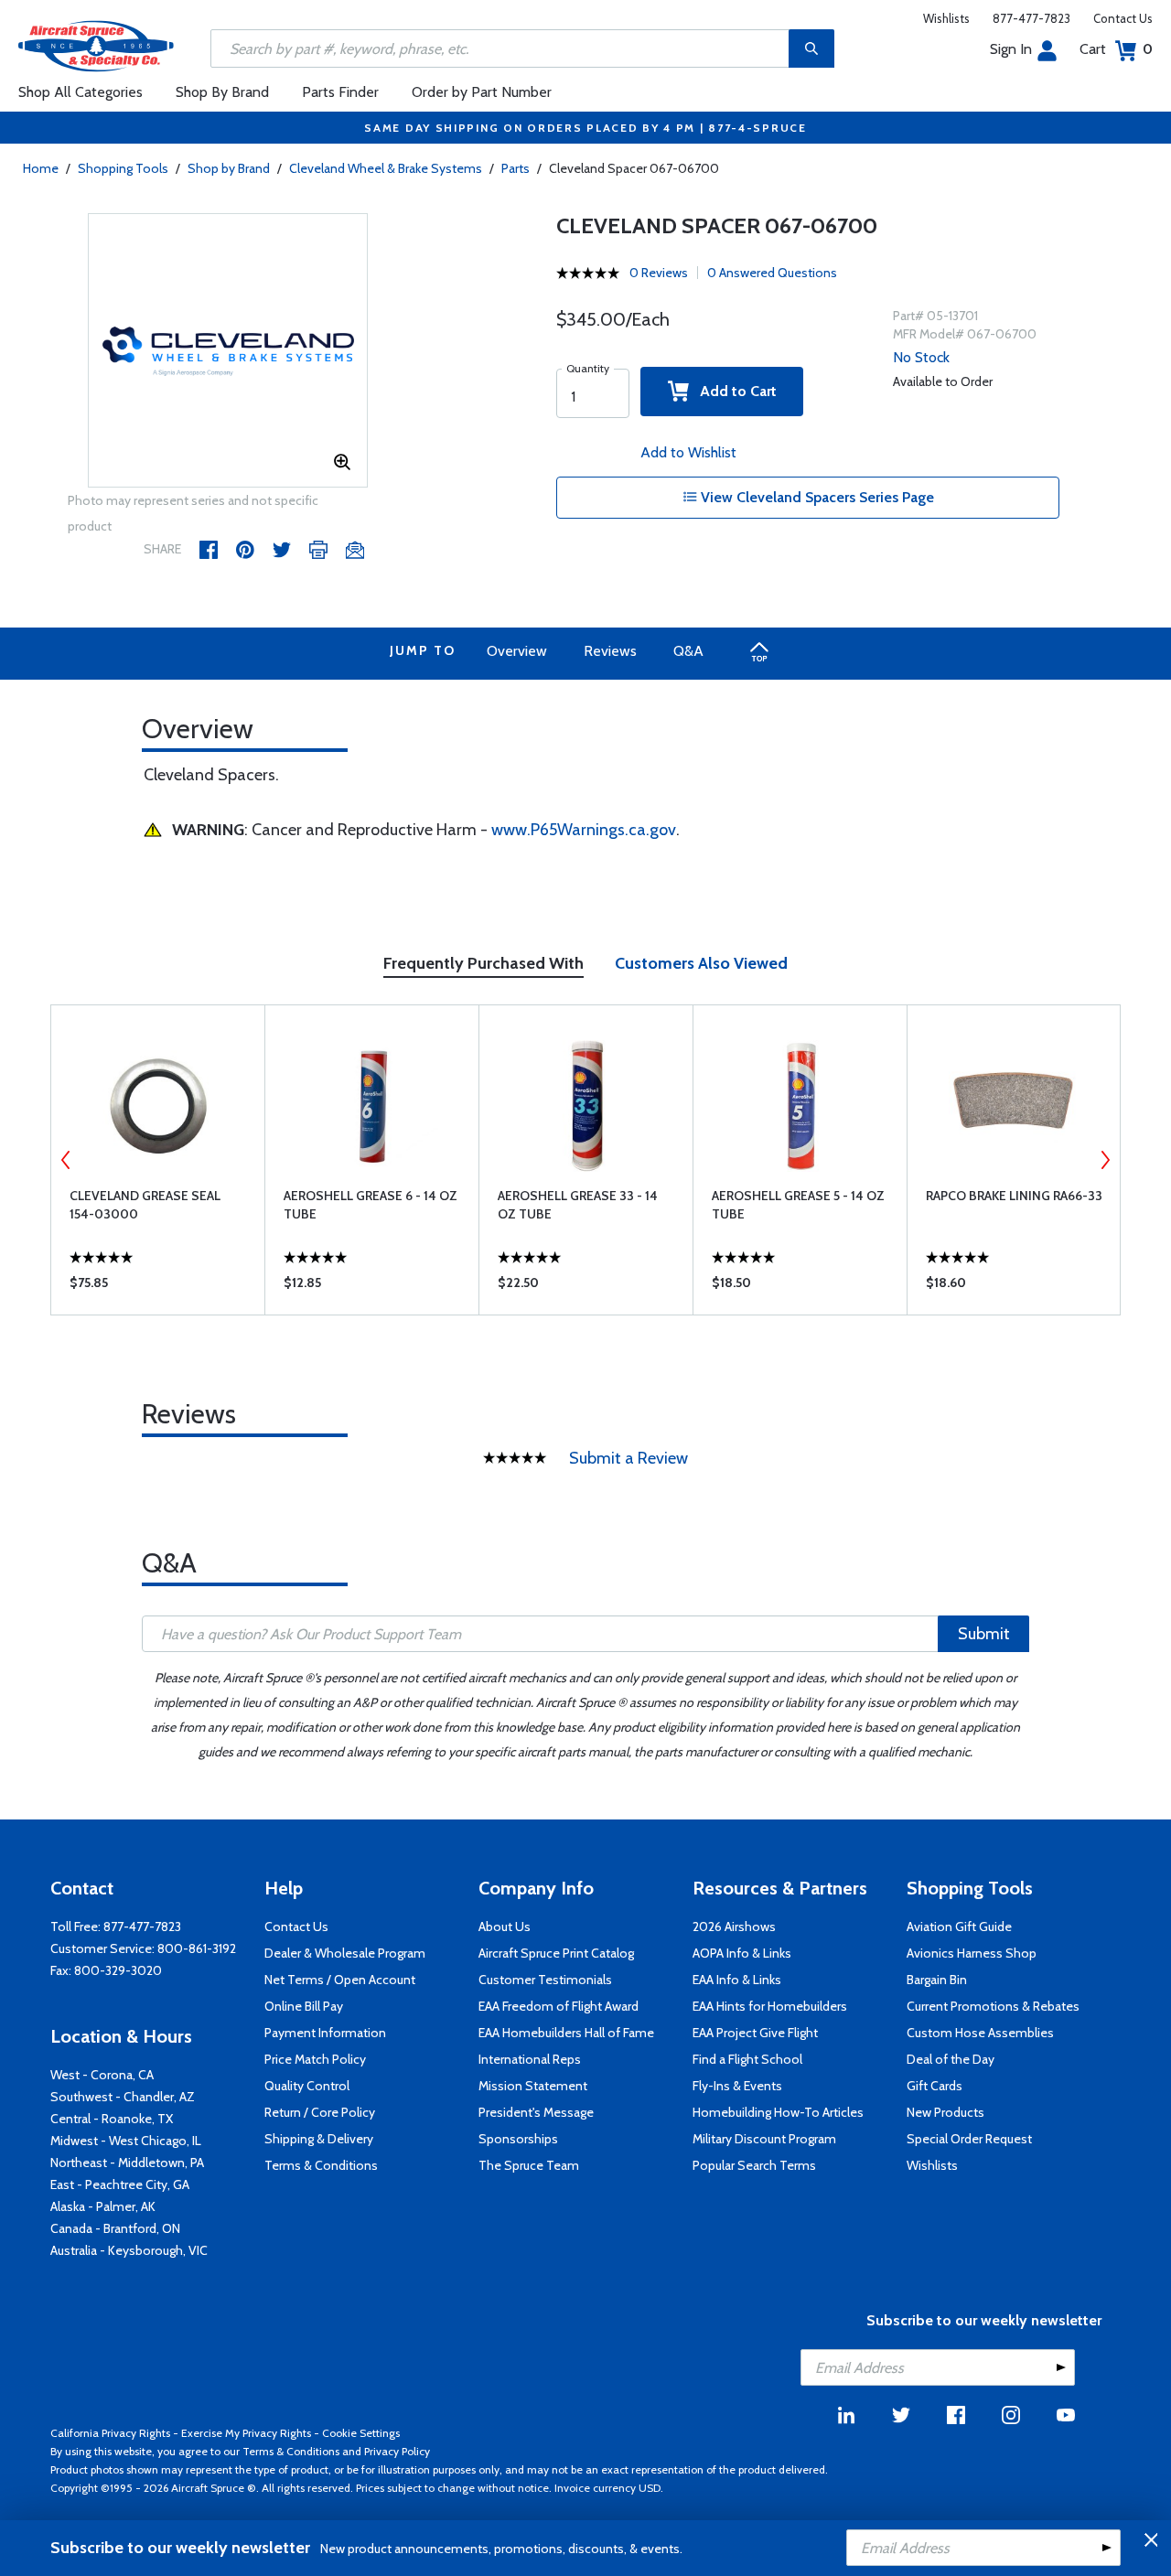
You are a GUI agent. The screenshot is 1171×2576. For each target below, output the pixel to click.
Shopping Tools (123, 168)
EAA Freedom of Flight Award (559, 2006)
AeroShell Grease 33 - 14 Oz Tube (578, 1205)
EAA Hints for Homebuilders (770, 2006)
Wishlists (946, 18)
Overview (517, 651)
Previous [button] (66, 1160)
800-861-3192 (197, 1948)
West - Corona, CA (102, 2075)
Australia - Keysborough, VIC (129, 2250)
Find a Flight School (747, 2059)
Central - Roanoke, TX (112, 2119)
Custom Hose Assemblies (980, 2033)
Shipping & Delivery (319, 2139)
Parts (516, 168)
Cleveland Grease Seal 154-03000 (145, 1205)
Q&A (688, 651)
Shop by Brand (229, 168)
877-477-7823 (1031, 18)
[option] (228, 351)
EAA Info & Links (737, 1980)
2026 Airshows (734, 1927)
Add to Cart (733, 391)
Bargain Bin (937, 1980)
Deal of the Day (951, 2059)
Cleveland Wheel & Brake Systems (386, 168)
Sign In (1011, 49)
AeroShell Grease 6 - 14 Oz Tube (371, 1205)
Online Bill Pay (304, 2006)
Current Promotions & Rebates (993, 2006)
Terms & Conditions (321, 2165)
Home (41, 168)
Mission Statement (533, 2086)
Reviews (610, 651)
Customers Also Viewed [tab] (701, 963)
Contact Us (1123, 18)
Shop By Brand (222, 92)
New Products (945, 2112)
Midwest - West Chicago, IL (126, 2141)
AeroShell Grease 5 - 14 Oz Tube (798, 1205)
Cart (1116, 49)
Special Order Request (969, 2139)
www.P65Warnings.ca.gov (584, 830)
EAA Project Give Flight (755, 2033)
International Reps (530, 2059)
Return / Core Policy (320, 2112)
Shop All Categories (81, 92)
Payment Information (325, 2033)
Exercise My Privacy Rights (246, 2433)
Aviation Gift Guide (959, 1927)
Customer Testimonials (545, 1980)
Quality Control (307, 2086)
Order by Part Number (482, 92)
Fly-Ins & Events (737, 2086)
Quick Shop (158, 1287)
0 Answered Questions (772, 273)
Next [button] (1105, 1160)
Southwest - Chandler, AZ (123, 2097)
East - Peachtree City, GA (120, 2184)
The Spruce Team (529, 2165)
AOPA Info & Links (742, 1953)
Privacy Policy (397, 2451)
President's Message (536, 2112)
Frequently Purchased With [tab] (483, 963)
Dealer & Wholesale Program (345, 1953)
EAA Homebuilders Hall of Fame (566, 2033)
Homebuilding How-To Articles (778, 2112)
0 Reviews (659, 273)
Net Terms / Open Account (340, 1980)
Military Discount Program (764, 2139)
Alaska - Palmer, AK (103, 2206)
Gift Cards (935, 2086)
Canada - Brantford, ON (115, 2228)
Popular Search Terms (754, 2165)
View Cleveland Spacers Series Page (816, 497)
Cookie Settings (361, 2433)
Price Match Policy (315, 2059)
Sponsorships (518, 2139)
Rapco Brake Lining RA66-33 (1014, 1196)
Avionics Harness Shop (972, 1953)
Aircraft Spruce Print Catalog (556, 1953)
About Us (505, 1927)
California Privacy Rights (110, 2433)
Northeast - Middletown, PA (127, 2163)
